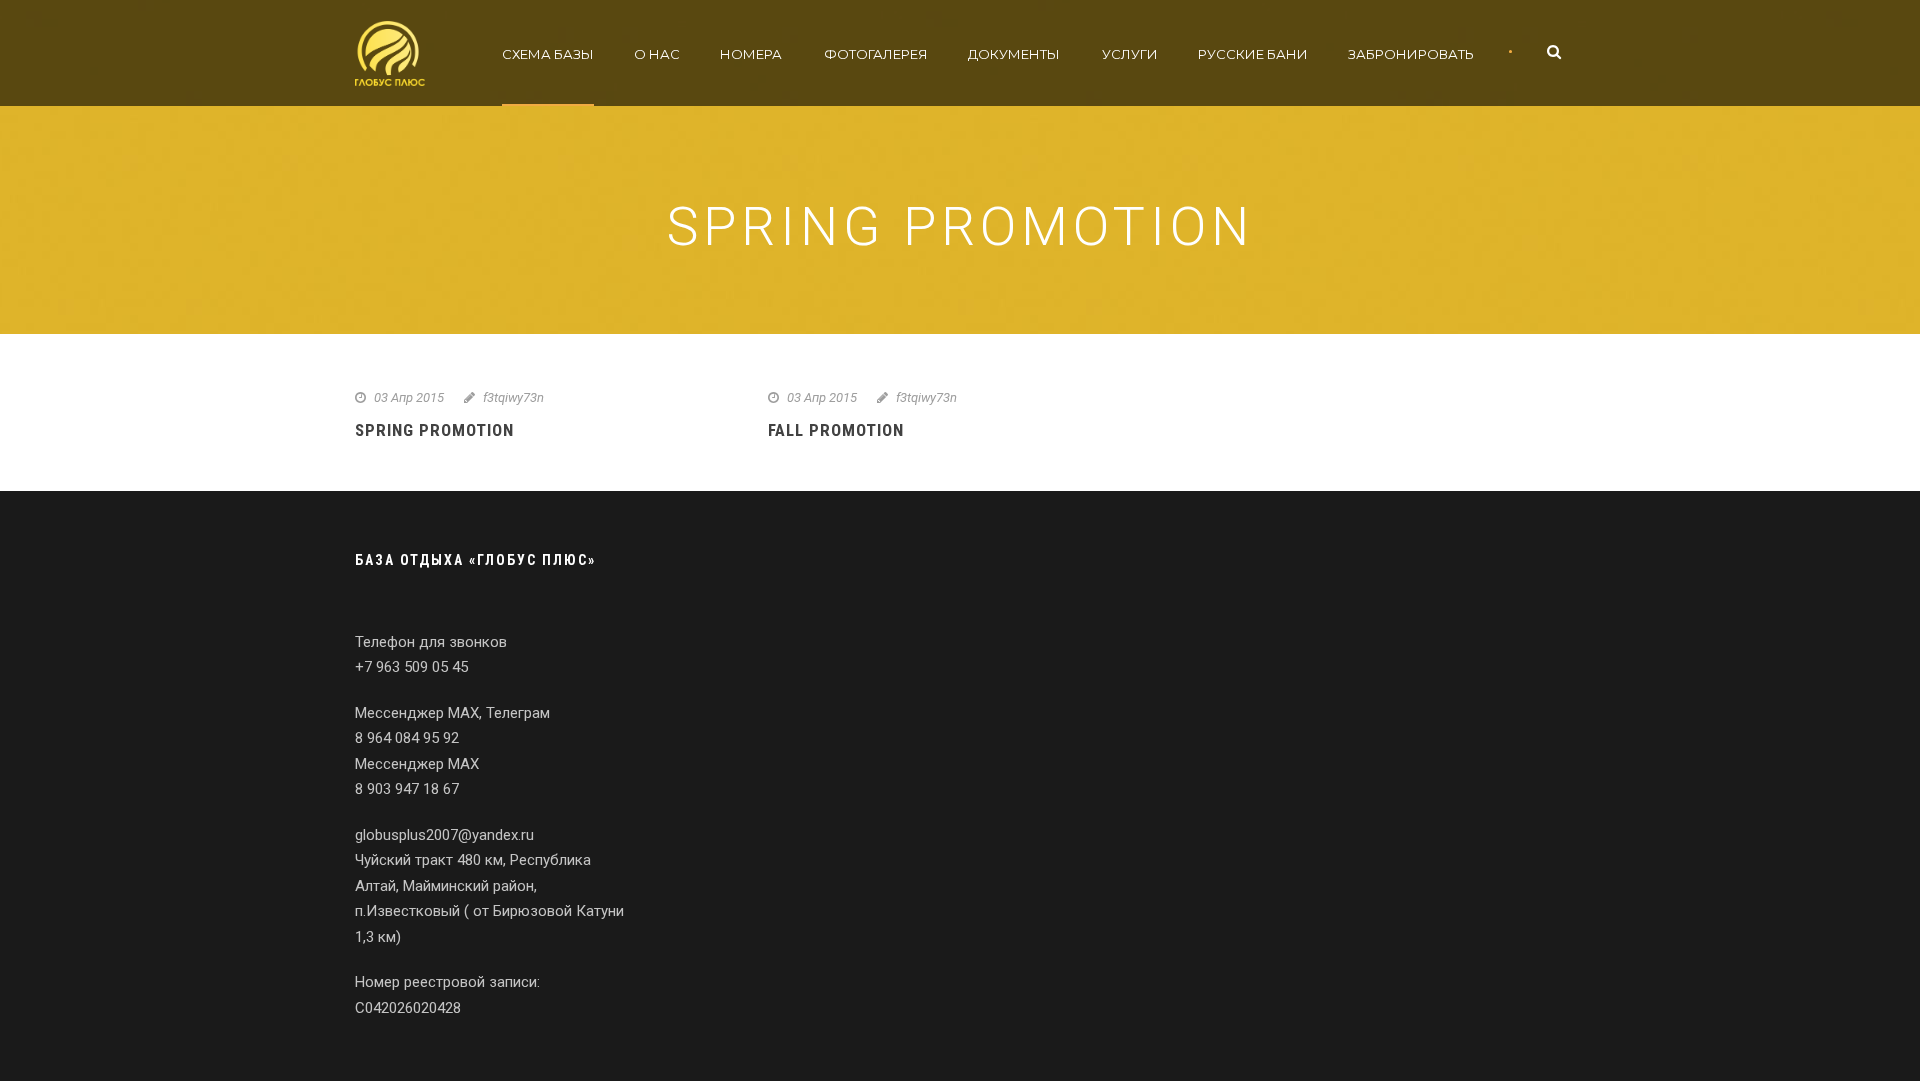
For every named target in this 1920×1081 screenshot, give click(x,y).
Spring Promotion (434, 430)
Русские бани (1253, 54)
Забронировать (1411, 54)
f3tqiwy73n (513, 397)
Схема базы (548, 54)
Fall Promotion (836, 430)
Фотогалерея (876, 54)
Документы (1014, 54)
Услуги (1130, 54)
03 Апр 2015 (409, 397)
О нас (657, 54)
